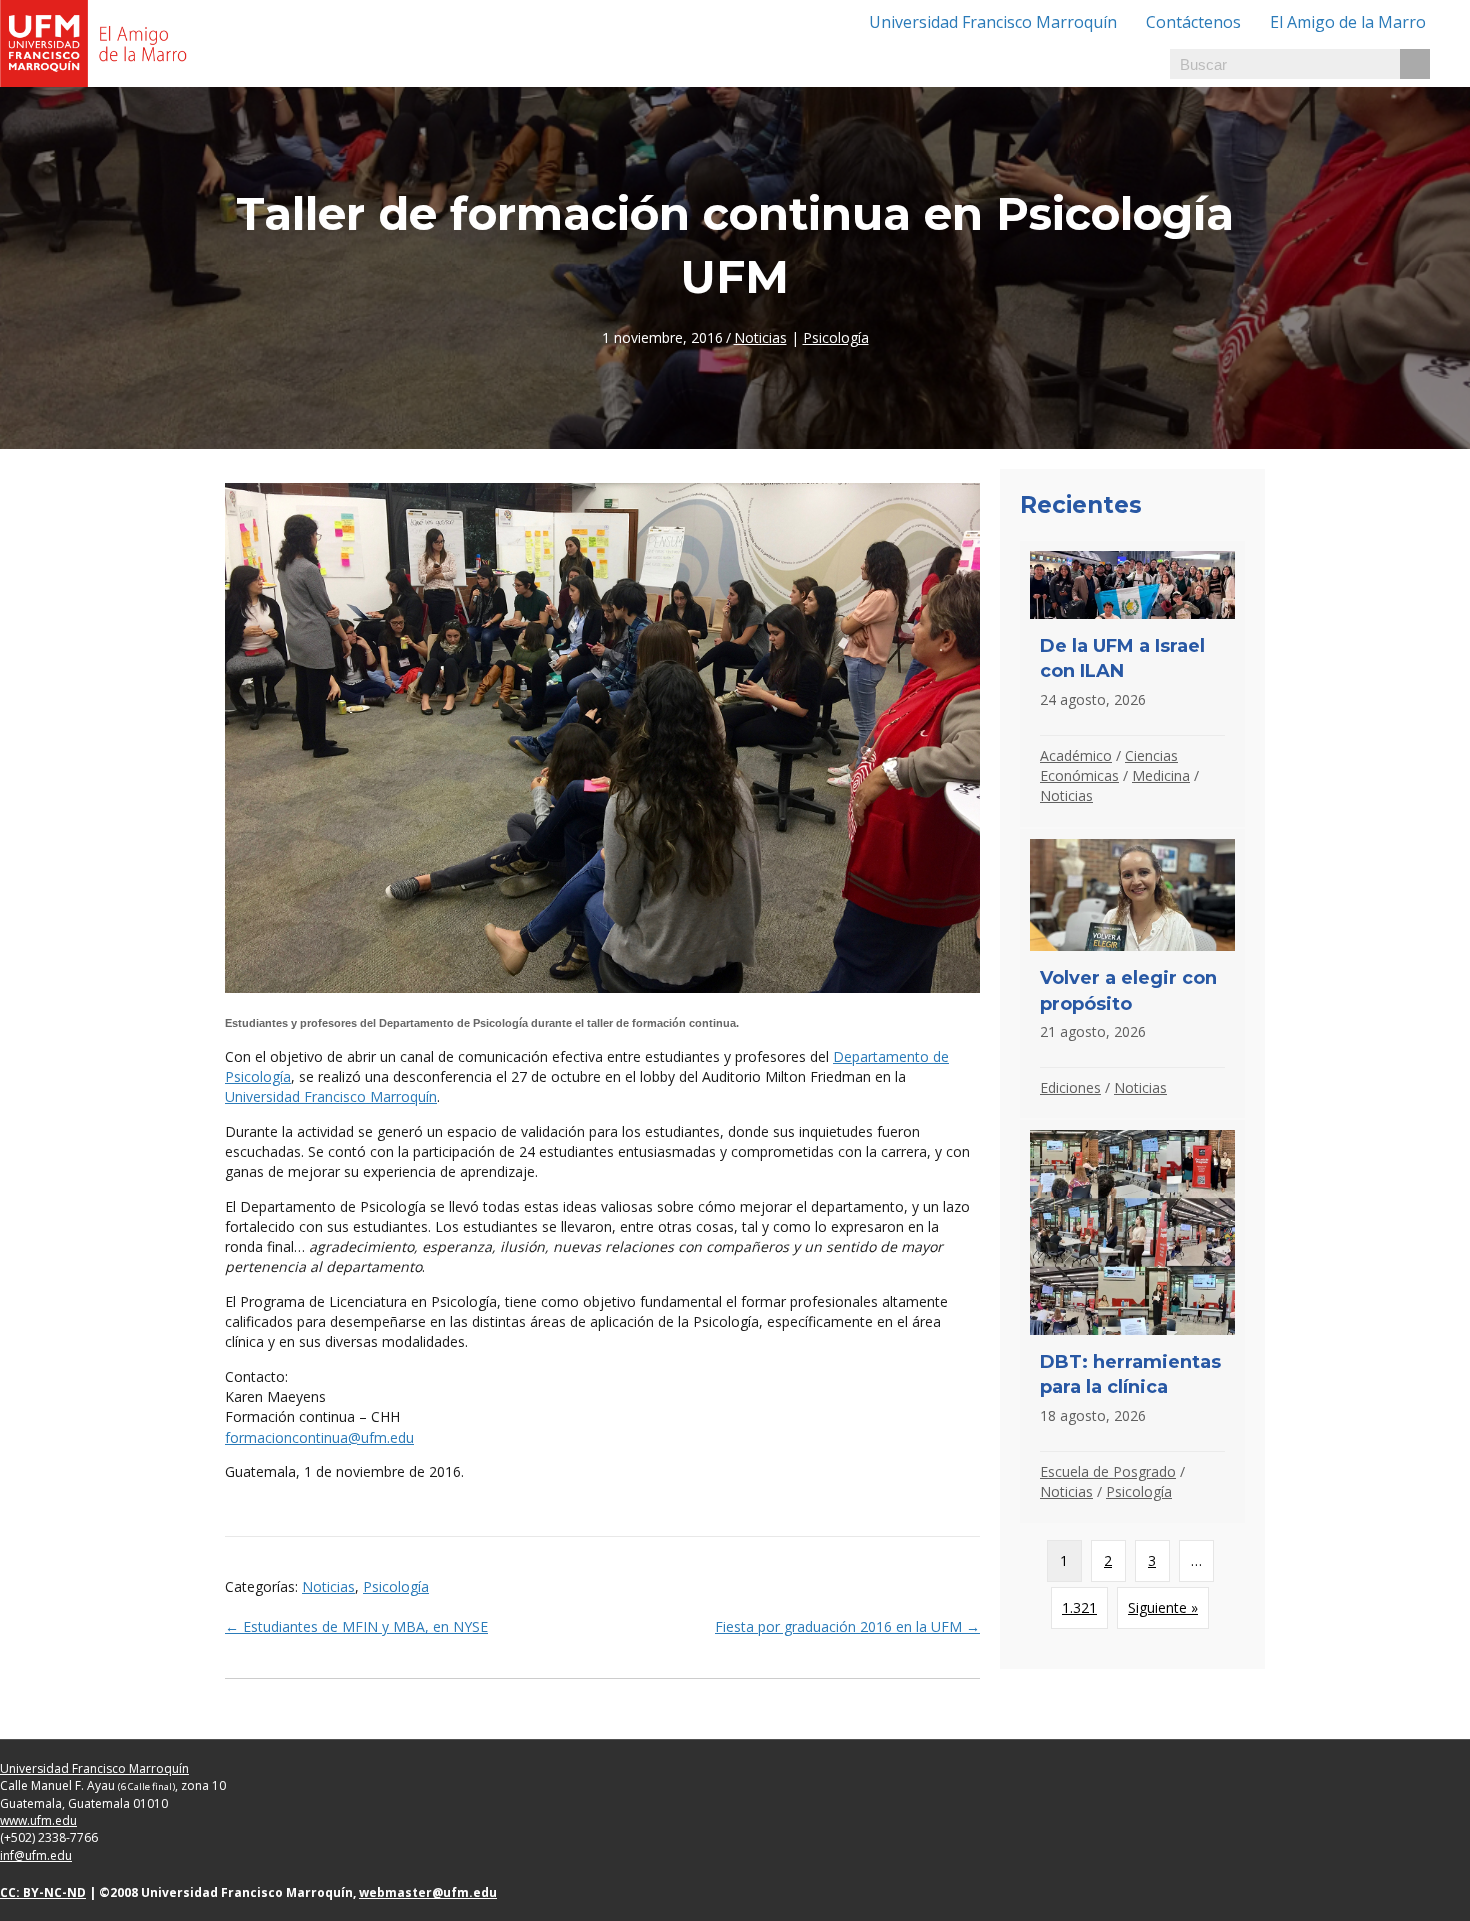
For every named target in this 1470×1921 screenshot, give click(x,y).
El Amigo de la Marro (1348, 22)
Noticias (760, 337)
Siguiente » (1163, 1607)
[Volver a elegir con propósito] (1132, 974)
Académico (1076, 755)
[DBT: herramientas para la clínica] (1132, 1321)
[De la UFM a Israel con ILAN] (1132, 684)
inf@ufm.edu (36, 1855)
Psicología (836, 337)
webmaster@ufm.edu (428, 1892)
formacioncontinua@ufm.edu (319, 1437)
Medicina (1161, 775)
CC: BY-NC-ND (43, 1892)
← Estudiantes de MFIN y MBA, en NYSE (356, 1626)
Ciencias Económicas (1109, 765)
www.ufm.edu (38, 1820)
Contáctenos (1193, 22)
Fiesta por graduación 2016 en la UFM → (847, 1626)
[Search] (1415, 64)
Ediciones (1070, 1087)
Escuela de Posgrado (1108, 1471)
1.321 (1079, 1607)
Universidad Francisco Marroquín (993, 22)
